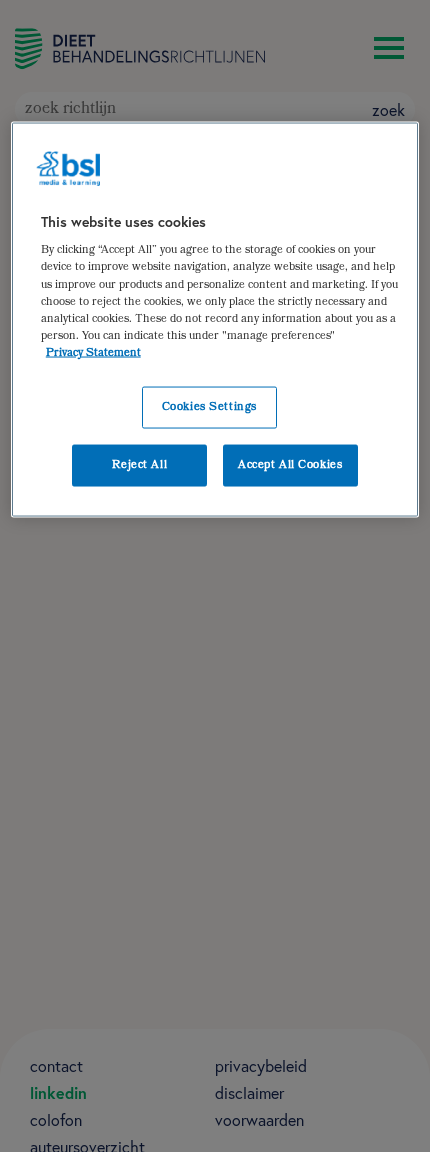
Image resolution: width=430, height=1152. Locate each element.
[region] (215, 319)
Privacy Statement (93, 352)
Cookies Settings (209, 406)
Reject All (139, 464)
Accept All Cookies (290, 464)
